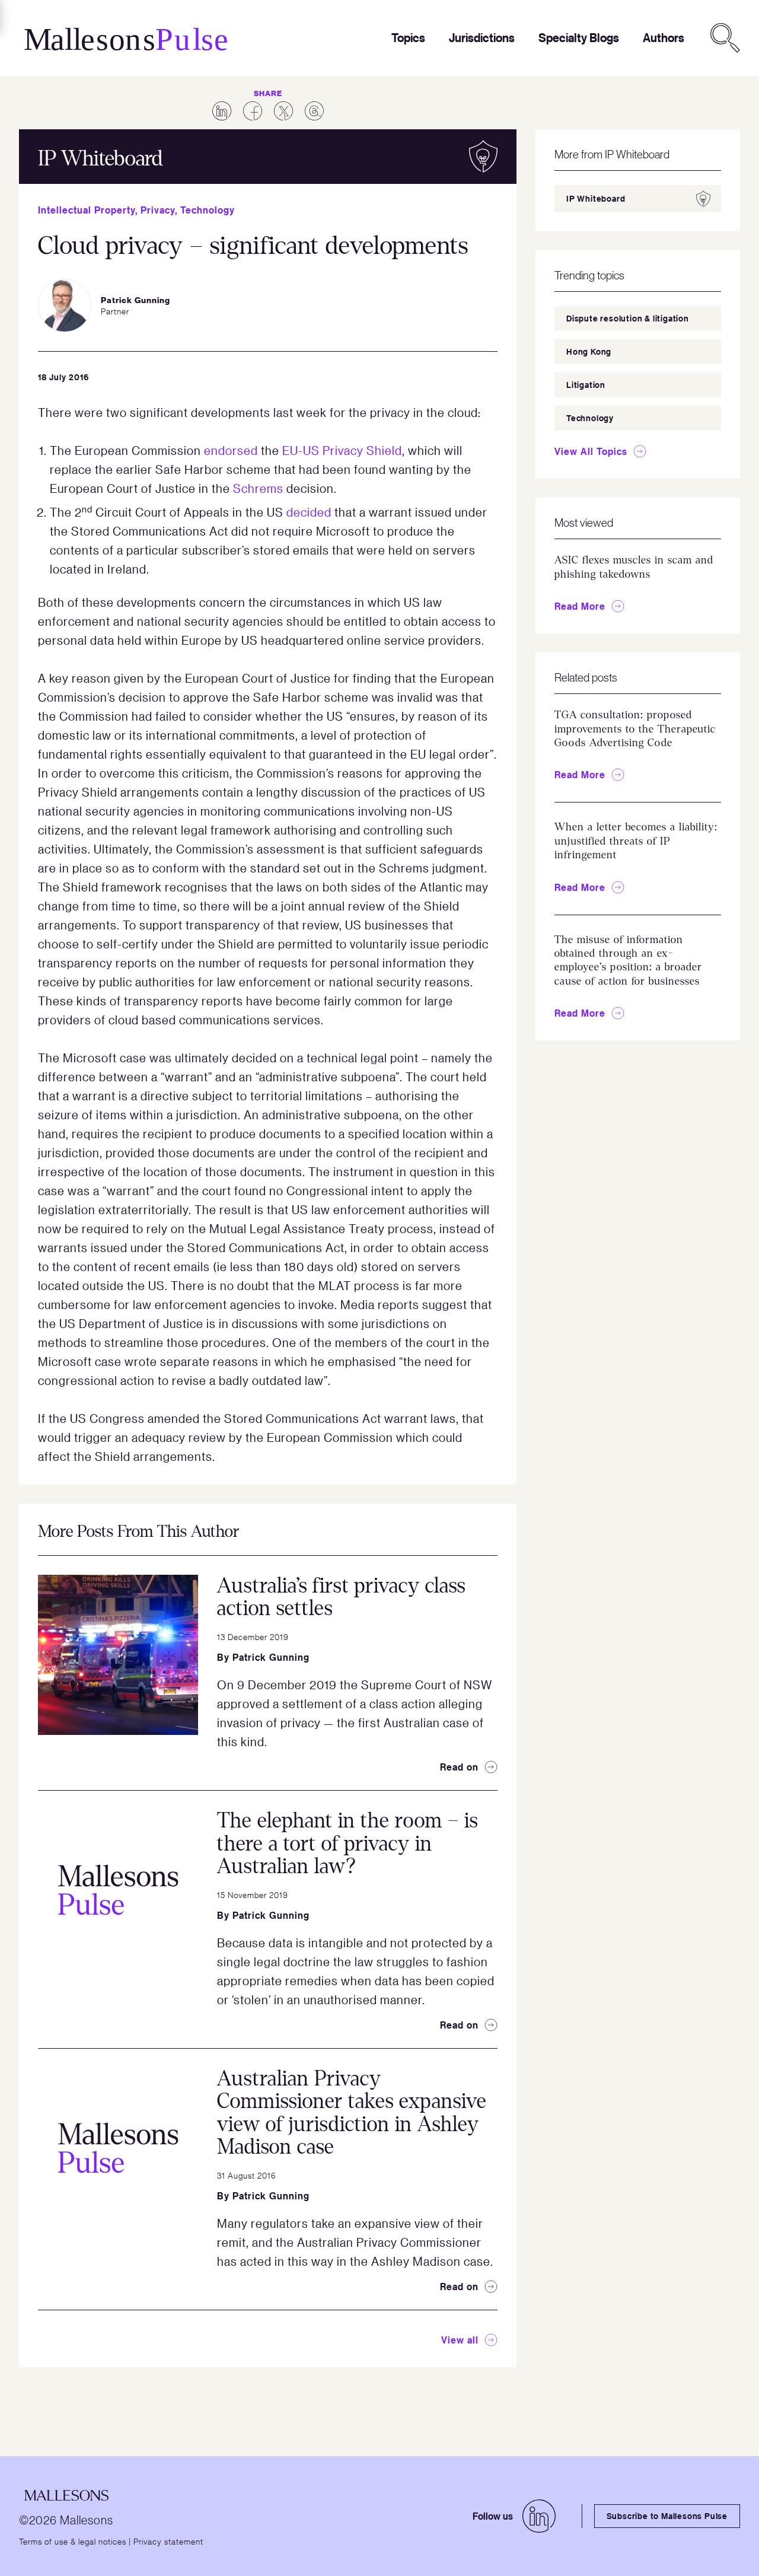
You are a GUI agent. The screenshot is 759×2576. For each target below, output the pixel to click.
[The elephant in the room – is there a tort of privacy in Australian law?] (118, 1890)
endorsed (231, 450)
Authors (664, 38)
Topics (408, 38)
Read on (459, 1767)
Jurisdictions (482, 38)
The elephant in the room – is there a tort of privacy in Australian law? (347, 1843)
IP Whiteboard (596, 198)
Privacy (158, 210)
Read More (580, 606)
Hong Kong (589, 351)
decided (309, 512)
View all (460, 2340)
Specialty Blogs (579, 38)
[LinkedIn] (539, 2516)
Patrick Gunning (271, 1657)
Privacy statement (168, 2541)
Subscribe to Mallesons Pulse (667, 2516)
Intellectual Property (87, 210)
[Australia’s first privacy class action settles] (118, 1655)
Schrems (258, 488)
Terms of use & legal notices (73, 2541)
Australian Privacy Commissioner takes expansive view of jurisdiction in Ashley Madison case (352, 2113)
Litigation (586, 385)
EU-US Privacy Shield (342, 450)
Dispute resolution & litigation (628, 318)
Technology (208, 210)
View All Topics (591, 451)
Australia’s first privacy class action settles (341, 1597)
